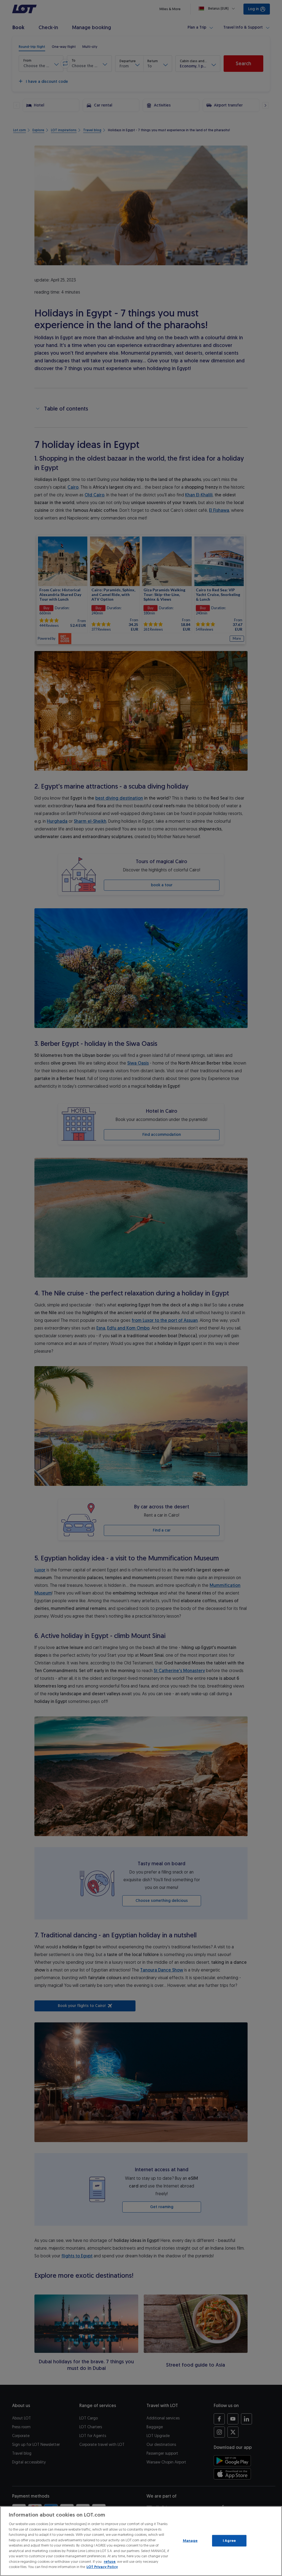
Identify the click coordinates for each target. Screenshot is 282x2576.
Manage (190, 2541)
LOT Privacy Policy (102, 2567)
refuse (110, 2562)
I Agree (229, 2541)
